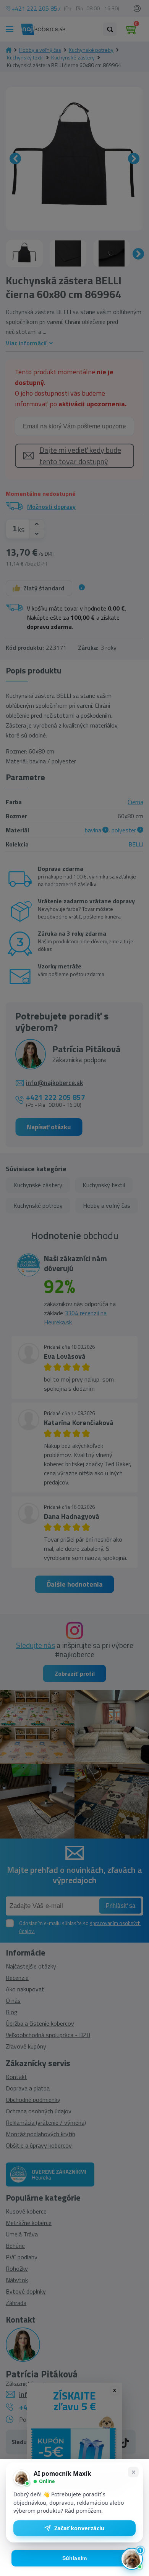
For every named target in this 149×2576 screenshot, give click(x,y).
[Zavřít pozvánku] (133, 2472)
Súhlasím (75, 2558)
